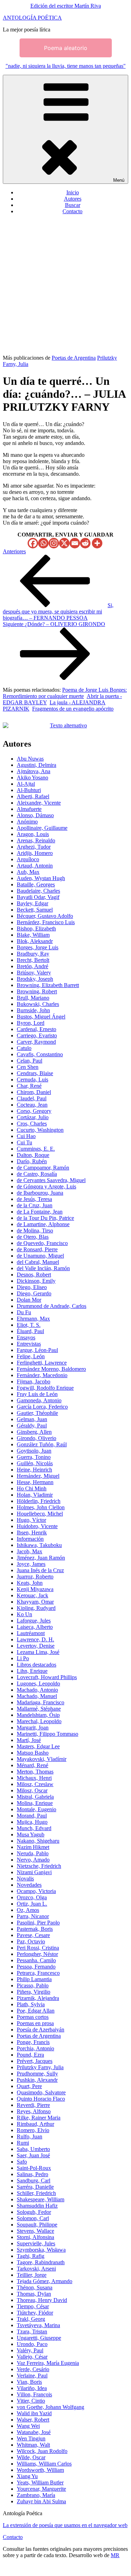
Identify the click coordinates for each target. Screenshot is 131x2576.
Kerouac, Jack (32, 1595)
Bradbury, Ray (33, 954)
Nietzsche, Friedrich (39, 1866)
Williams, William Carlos (44, 2464)
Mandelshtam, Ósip (38, 1715)
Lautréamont (31, 1633)
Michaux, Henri (34, 1778)
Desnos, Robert (34, 1275)
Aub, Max (28, 872)
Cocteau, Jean (32, 1105)
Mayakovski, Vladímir (42, 1759)
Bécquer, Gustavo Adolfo (45, 916)
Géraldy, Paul (32, 1426)
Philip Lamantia (34, 1979)
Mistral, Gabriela (35, 1797)
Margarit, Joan (33, 1728)
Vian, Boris (29, 2382)
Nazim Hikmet (33, 1847)
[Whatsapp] (43, 543)
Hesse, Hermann (35, 1482)
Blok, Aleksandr (35, 941)
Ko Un (24, 1614)
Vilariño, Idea (32, 2388)
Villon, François (34, 2394)
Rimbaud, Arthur (35, 2124)
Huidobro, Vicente (37, 1526)
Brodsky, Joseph (35, 979)
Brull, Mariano (33, 998)
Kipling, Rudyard (36, 1608)
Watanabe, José (34, 2432)
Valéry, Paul (30, 2350)
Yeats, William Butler (40, 2483)
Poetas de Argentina (74, 358)
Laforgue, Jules (34, 1621)
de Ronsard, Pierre (37, 1249)
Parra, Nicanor (33, 1916)
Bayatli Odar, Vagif (38, 897)
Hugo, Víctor (31, 1520)
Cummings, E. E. (36, 1149)
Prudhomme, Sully (37, 2074)
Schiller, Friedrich (36, 2193)
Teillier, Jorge (32, 2275)
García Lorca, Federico (42, 1407)
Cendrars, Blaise (35, 1073)
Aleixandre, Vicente (39, 803)
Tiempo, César (33, 2306)
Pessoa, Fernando (36, 1967)
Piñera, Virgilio (34, 1992)
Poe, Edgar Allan (36, 2011)
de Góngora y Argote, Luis (46, 1186)
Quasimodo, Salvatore (41, 2092)
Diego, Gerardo (34, 1293)
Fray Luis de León (37, 1394)
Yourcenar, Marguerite (41, 2489)
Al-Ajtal (26, 784)
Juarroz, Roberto (35, 1577)
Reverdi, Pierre (33, 2105)
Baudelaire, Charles (38, 891)
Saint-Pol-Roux (34, 2168)
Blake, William (33, 935)
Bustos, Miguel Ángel (41, 1017)
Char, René (29, 1086)
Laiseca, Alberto (35, 1627)
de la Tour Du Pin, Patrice (45, 1218)
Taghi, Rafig (31, 2256)
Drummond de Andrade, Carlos (52, 1306)
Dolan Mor (29, 1300)
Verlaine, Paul (32, 2376)
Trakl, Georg (31, 2319)
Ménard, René (32, 1765)
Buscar (73, 205)
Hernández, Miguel (38, 1476)
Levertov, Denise (36, 1646)
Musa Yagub (31, 1834)
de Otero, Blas (33, 1237)
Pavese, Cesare (33, 1935)
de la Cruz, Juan (35, 1205)
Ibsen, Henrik (32, 1532)
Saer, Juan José (33, 2155)
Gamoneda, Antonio (39, 1400)
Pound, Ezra (30, 2055)
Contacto (72, 211)
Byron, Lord (31, 1023)
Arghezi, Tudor (34, 847)
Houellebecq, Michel (40, 1514)
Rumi (23, 2143)
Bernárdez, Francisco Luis (46, 922)
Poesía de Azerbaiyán (41, 2030)
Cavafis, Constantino (40, 1054)
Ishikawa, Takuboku (39, 1545)
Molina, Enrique (35, 1803)
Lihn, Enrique (32, 1671)
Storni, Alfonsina (35, 2237)
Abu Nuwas (30, 759)
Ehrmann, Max (33, 1319)
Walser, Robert (33, 2420)
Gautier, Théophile (37, 1413)
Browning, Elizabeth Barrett (48, 985)
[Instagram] (54, 543)
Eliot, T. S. (29, 1325)
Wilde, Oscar (31, 2457)
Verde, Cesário (33, 2369)
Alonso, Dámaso (35, 815)
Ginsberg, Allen (34, 1432)
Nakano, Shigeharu (38, 1841)
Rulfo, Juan (30, 2136)
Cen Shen (28, 1067)
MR (115, 2555)
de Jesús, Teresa (34, 1199)
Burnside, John (33, 1010)
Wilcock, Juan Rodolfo (42, 2451)
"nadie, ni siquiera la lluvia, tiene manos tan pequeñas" (66, 66)
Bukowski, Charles (38, 1004)
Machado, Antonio (37, 1690)
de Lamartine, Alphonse (43, 1224)
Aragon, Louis (33, 834)
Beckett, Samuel (35, 910)
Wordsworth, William (40, 2470)
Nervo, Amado (33, 1860)
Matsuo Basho (33, 1753)
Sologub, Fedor (34, 2212)
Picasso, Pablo (33, 1985)
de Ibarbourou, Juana (40, 1193)
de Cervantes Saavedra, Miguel (51, 1180)
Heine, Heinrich (34, 1470)
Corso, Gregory (34, 1111)
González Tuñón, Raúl (42, 1444)
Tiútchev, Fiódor (35, 2313)
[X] (64, 543)
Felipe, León (31, 1356)
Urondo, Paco (32, 2344)
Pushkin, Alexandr (37, 2080)
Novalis (25, 1879)
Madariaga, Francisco (41, 1702)
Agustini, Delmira (37, 765)
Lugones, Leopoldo (38, 1683)
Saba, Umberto (33, 2149)
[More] (97, 543)
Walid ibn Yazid (34, 2413)
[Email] (75, 543)
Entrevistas (29, 1344)
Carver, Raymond (36, 1042)
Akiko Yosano (32, 778)
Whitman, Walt (33, 2445)
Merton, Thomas (35, 1772)
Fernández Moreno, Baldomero (51, 1369)
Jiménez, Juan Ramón (41, 1558)
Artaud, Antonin (35, 866)
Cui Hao (26, 1136)
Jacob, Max (30, 1551)
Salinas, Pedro (32, 2174)
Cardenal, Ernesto (37, 1029)
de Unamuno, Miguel (40, 1256)
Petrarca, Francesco (38, 1973)
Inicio (73, 192)
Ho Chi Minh (32, 1488)
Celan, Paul (30, 1061)
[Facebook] (33, 543)
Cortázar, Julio (33, 1117)
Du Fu (24, 1312)
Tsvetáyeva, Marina (38, 2325)
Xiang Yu (27, 2476)
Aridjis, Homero (35, 853)
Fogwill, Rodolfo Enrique (45, 1388)
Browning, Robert (37, 991)
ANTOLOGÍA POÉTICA (32, 18)
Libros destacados (37, 1665)
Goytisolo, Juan (34, 1451)
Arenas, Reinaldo (36, 840)
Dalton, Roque (33, 1155)
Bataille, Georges (36, 884)
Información (30, 1539)
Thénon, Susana (35, 2287)
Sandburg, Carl (34, 2181)
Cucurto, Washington (40, 1130)
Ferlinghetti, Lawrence (42, 1363)
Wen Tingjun (31, 2438)
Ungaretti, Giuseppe (39, 2338)
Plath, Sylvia (31, 2004)
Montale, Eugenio (37, 1809)
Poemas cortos (33, 2017)
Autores (73, 199)
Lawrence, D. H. (35, 1639)
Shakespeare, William (41, 2199)
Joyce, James (31, 1564)
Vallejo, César (32, 2357)
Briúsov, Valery (34, 973)
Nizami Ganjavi (34, 1872)
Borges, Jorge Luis (38, 947)
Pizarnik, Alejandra (38, 1998)
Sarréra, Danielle (35, 2187)
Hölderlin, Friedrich (39, 1501)
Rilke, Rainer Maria (39, 2118)
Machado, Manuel (37, 1696)
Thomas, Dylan (34, 2294)
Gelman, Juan (32, 1419)
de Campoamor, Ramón (43, 1168)
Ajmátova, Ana (34, 771)
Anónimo (27, 822)
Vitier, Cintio (31, 2401)
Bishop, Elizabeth (36, 929)
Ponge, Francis (33, 2042)
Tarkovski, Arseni (36, 2269)
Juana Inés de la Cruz (40, 1570)
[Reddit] (85, 543)
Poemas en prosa (35, 2023)
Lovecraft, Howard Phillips (47, 1677)
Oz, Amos (28, 1910)
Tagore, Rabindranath (41, 2262)
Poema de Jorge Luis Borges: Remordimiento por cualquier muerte (65, 693)
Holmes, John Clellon (41, 1507)
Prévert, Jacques (35, 2061)
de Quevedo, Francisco (42, 1243)
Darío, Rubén (32, 1161)
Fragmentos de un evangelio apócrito (73, 709)
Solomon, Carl (33, 2218)
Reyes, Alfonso (34, 2111)
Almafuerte (29, 809)
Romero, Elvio (33, 2130)
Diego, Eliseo (32, 1287)
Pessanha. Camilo (36, 1960)
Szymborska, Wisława (41, 2250)
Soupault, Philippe (37, 2225)
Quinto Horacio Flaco (41, 2099)
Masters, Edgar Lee (38, 1746)
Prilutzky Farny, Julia (40, 2067)
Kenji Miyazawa (35, 1589)
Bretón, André (32, 966)
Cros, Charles (32, 1124)
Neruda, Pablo (33, 1853)
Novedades (29, 1885)
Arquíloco (28, 859)
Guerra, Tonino (34, 1457)
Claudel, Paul (32, 1098)
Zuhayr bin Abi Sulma (41, 2501)
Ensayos (26, 1337)
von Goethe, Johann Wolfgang (50, 2407)
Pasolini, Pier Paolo (38, 1923)
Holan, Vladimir (35, 1495)
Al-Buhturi (29, 790)
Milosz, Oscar (32, 1790)
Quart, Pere (29, 2086)
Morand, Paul (32, 1816)
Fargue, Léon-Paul (37, 1350)
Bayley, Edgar (32, 903)
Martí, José (29, 1740)
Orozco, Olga (32, 1897)
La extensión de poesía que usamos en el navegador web (65, 2525)
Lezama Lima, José (38, 1652)
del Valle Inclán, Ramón (43, 1268)
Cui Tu (24, 1142)
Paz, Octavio (31, 1941)
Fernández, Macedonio (42, 1375)
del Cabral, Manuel (38, 1262)
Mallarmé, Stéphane (39, 1709)
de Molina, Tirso (35, 1231)
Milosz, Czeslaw (35, 1784)
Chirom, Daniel (34, 1092)
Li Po (23, 1658)
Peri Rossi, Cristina (38, 1948)
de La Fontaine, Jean (40, 1212)
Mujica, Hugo (32, 1822)
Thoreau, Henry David (42, 2300)
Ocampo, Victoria (36, 1891)
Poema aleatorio (66, 48)
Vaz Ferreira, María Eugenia (48, 2363)
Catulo (24, 1048)
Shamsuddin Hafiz (37, 2206)
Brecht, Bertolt (33, 960)
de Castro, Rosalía (37, 1174)
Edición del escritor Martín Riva (66, 6)
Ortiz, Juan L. (32, 1904)
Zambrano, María (36, 2495)
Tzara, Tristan (32, 2332)
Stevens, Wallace (35, 2231)
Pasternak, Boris (35, 1929)
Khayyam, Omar (35, 1602)
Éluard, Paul (30, 1331)
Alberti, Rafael (33, 796)
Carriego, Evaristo (37, 1035)
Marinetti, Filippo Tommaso (48, 1734)
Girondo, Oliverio (37, 1438)
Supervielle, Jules (36, 2243)
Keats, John (30, 1583)
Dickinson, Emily (36, 1281)
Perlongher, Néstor (37, 1954)
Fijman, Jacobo (34, 1381)
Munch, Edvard (34, 1828)
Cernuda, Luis (32, 1080)
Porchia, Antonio (35, 2048)
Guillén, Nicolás (35, 1463)
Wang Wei (28, 2426)
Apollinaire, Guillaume (42, 828)
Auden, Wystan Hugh (41, 878)
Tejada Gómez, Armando (45, 2281)
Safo (22, 2162)
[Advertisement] (65, 286)
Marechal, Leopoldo (39, 1721)
